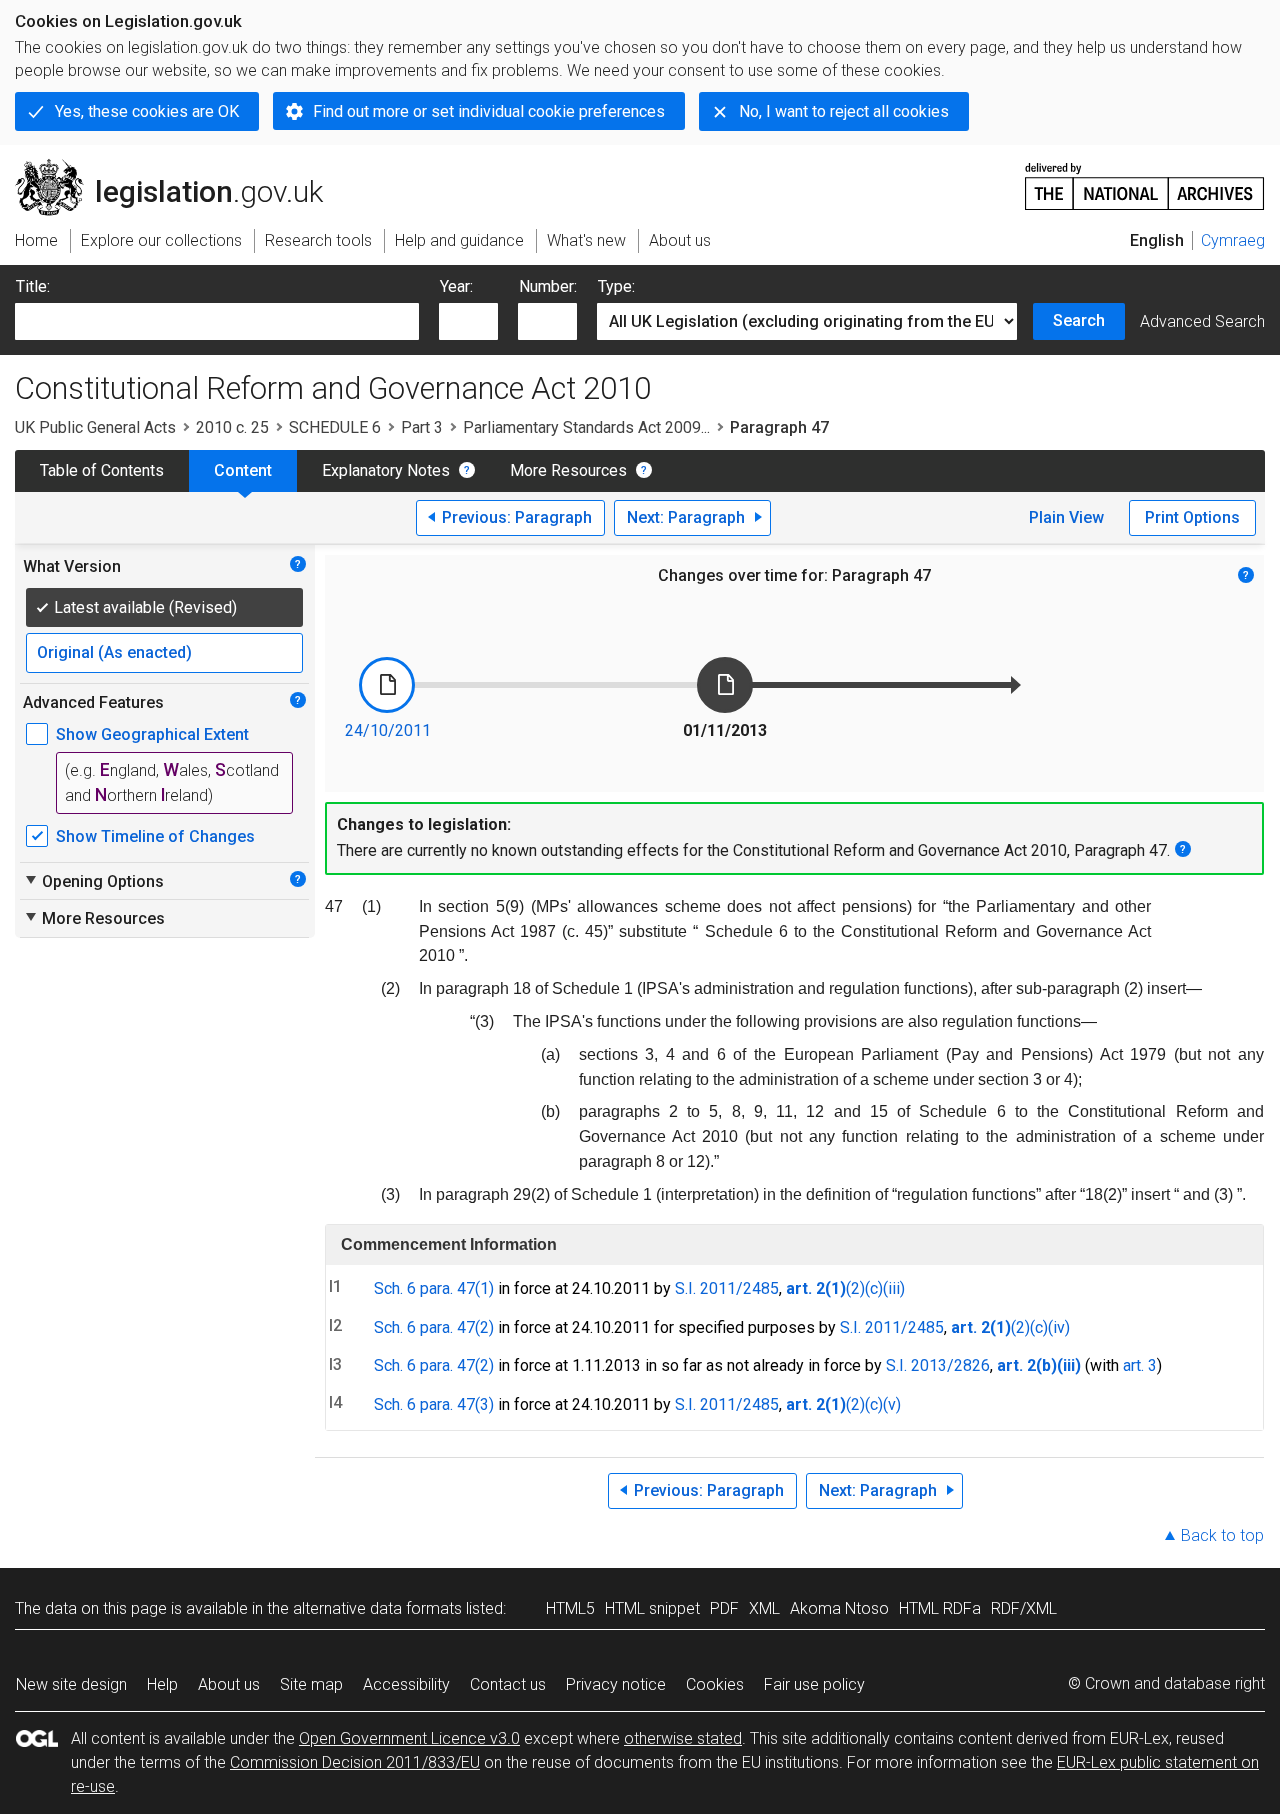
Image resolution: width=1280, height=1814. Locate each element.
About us (229, 1684)
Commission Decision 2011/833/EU (355, 1762)
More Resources (568, 470)
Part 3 (422, 427)
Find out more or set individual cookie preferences (489, 111)
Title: (33, 286)
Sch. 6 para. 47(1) (434, 1288)
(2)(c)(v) (873, 1404)
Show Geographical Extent (152, 734)
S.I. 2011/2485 (727, 1288)
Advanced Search (1202, 321)
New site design (71, 1684)
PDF (724, 1608)
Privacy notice (616, 1684)
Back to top (1222, 1535)
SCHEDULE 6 (335, 427)
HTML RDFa (940, 1608)
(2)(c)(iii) (875, 1288)
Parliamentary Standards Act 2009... (586, 427)
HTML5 (570, 1608)
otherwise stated (683, 1738)
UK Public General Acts (95, 427)
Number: (548, 286)
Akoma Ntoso (839, 1608)
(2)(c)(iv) (1040, 1327)
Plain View (1066, 517)
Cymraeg (1233, 240)
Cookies (715, 1684)
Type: (616, 286)
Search (1079, 320)
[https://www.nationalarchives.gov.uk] (1145, 178)
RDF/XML (1024, 1608)
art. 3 (1140, 1365)
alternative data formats (377, 1608)
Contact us (508, 1684)
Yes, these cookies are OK (147, 111)
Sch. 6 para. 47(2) (434, 1327)
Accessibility (406, 1684)
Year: (456, 286)
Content (243, 470)
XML (764, 1608)
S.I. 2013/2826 (938, 1365)
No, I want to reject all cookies (844, 111)
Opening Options (93, 881)
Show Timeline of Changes (155, 836)
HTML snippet (652, 1608)
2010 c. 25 (232, 427)
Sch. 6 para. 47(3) (434, 1404)
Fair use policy (814, 1684)
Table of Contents (102, 470)
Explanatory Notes (386, 470)
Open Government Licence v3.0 (409, 1738)
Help (162, 1684)
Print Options (1192, 517)
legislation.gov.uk (180, 167)
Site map (311, 1684)
